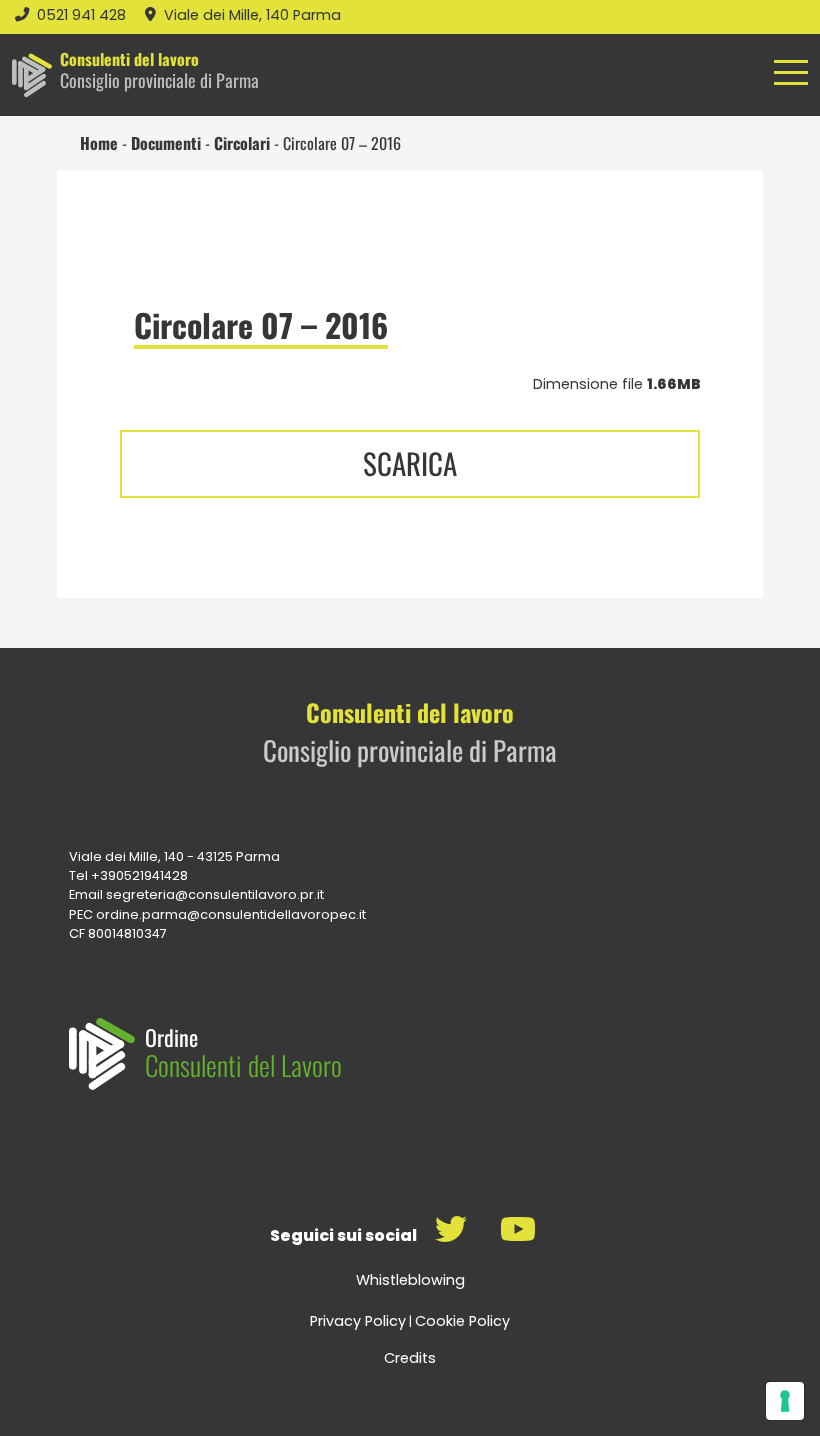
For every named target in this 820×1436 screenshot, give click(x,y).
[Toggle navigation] (791, 87)
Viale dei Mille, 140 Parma (252, 15)
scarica (410, 463)
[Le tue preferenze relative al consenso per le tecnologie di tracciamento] (785, 1401)
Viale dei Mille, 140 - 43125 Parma (174, 856)
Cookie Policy (462, 1321)
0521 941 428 (83, 15)
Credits (410, 1358)
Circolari (242, 143)
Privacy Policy (358, 1321)
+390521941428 (139, 875)
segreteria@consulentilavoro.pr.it (215, 894)
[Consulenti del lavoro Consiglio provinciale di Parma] (32, 75)
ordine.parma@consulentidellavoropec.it (231, 914)
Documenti (166, 143)
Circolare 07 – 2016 (261, 324)
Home (99, 143)
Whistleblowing (410, 1280)
